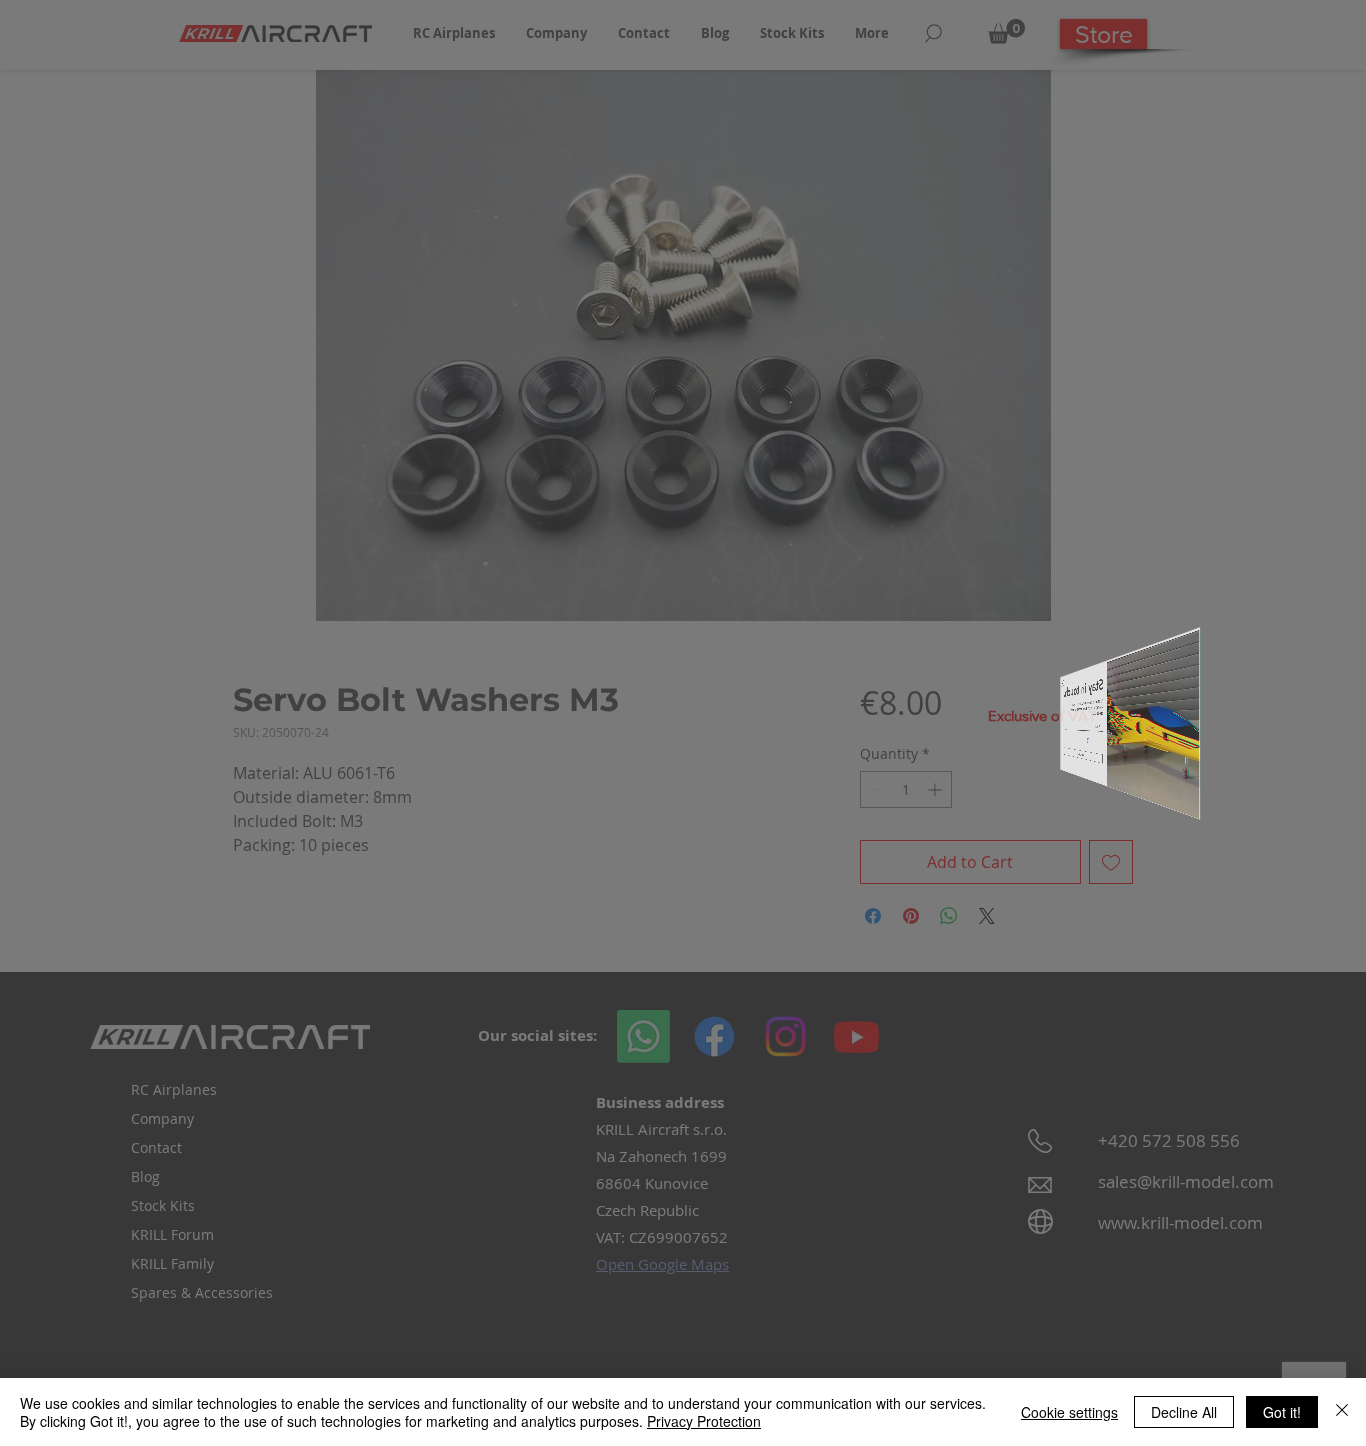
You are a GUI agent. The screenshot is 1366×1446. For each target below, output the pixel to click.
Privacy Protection (704, 1421)
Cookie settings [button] (1069, 1412)
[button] (1094, 514)
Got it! (1282, 1412)
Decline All (1184, 1412)
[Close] (1342, 1412)
